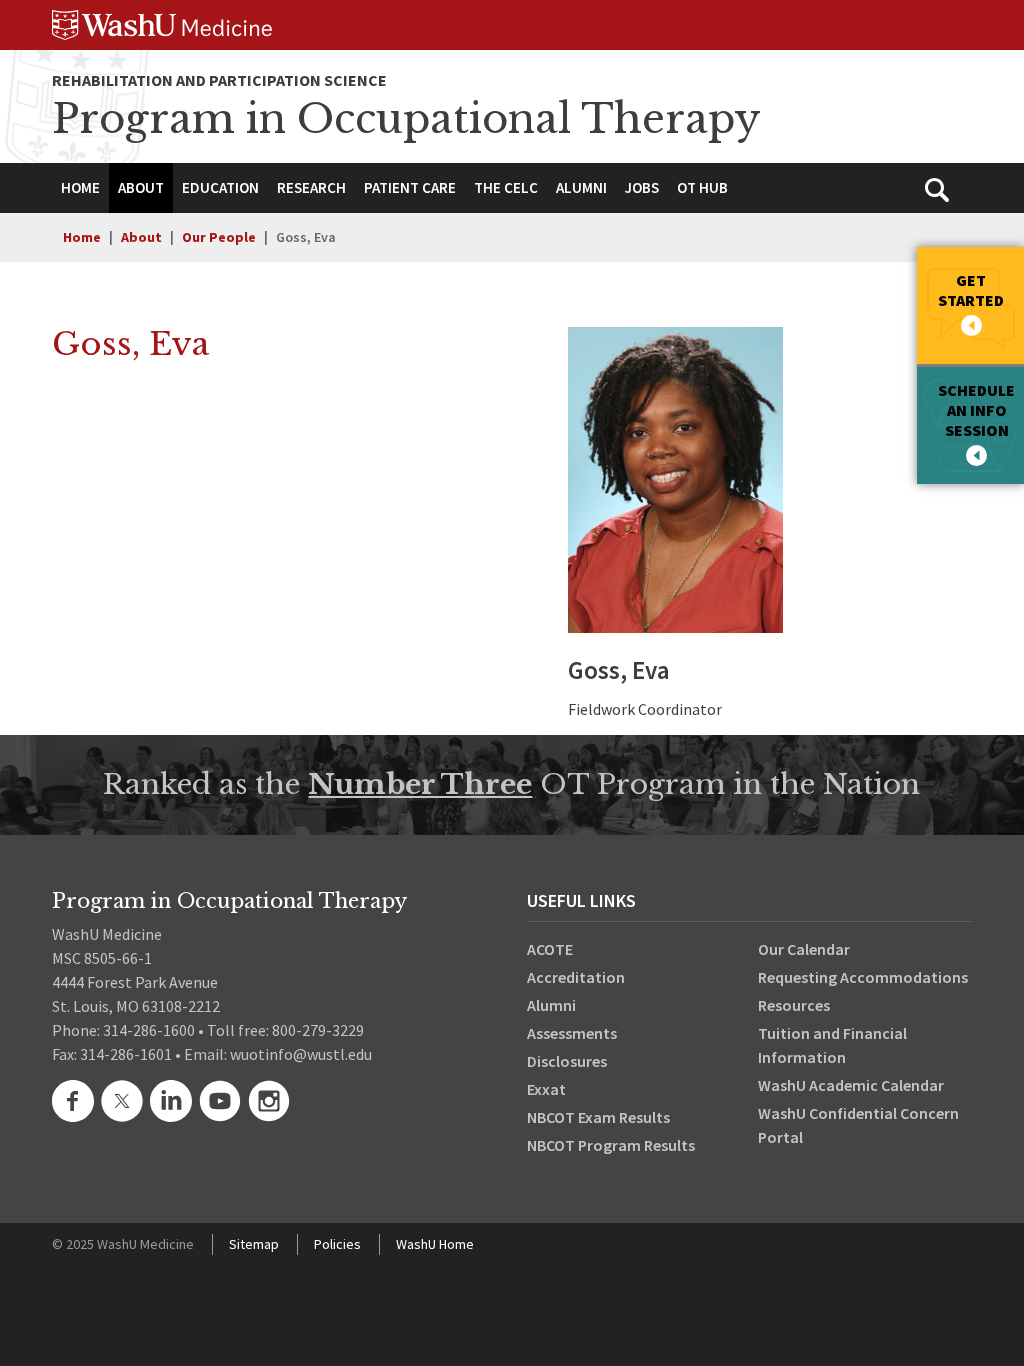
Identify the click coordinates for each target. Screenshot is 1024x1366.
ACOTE (550, 949)
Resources (794, 1005)
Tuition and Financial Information (832, 1045)
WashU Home (435, 1244)
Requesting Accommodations (863, 977)
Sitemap (254, 1244)
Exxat (546, 1089)
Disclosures (567, 1061)
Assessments (572, 1033)
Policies (337, 1244)
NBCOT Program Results (611, 1145)
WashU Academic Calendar (851, 1085)
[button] (141, 188)
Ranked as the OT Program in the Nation (511, 784)
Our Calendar (804, 949)
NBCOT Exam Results (598, 1117)
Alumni (551, 1005)
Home (82, 237)
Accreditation (576, 977)
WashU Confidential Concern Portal (858, 1125)
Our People (219, 237)
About (141, 237)
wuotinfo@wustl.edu (301, 1054)
